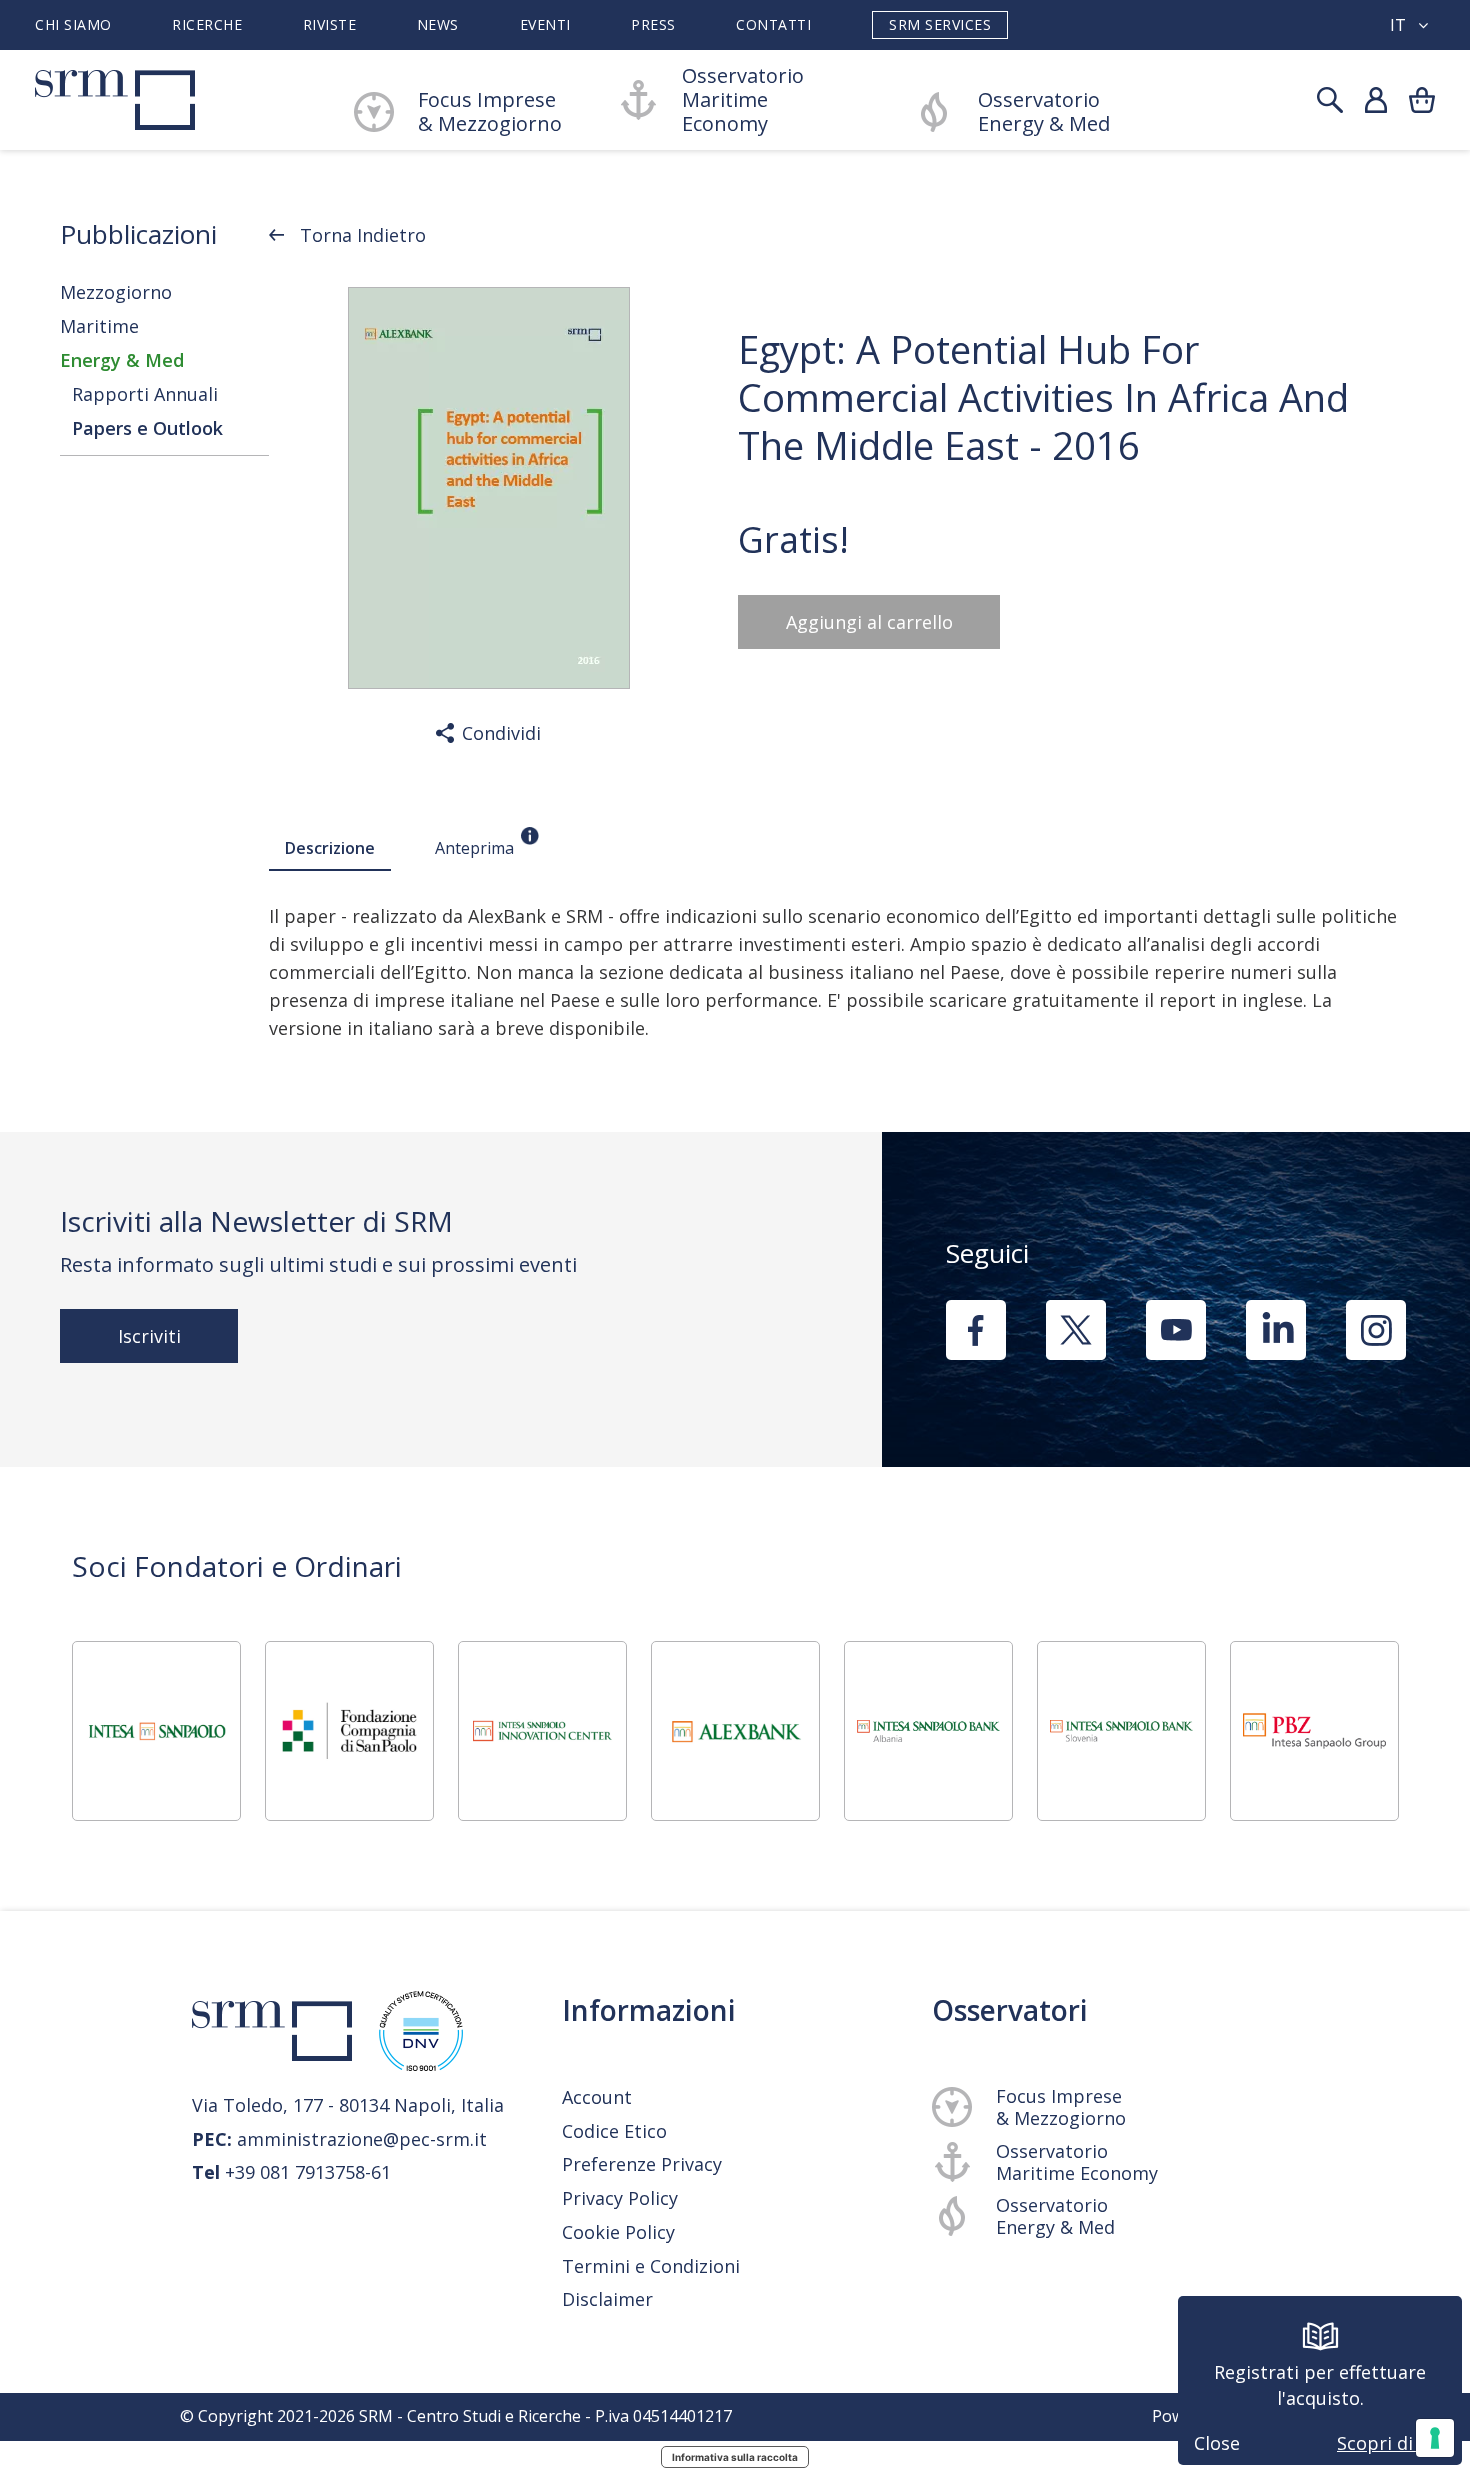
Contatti (773, 25)
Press (653, 25)
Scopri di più (1391, 2443)
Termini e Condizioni (651, 2266)
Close (1217, 2443)
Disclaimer (607, 2299)
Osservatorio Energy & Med (1044, 112)
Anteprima (474, 848)
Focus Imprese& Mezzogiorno (490, 112)
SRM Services (940, 24)
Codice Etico (614, 2131)
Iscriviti (149, 1336)
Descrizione (330, 848)
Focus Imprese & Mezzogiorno (1061, 2107)
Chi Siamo (73, 25)
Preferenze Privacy (642, 2164)
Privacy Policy (620, 2198)
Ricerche (207, 25)
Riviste (330, 25)
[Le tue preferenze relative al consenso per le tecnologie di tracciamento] (1435, 2438)
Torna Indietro (363, 235)
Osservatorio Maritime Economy (743, 100)
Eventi (545, 25)
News (438, 25)
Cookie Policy (618, 2232)
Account (597, 2097)
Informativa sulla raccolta (735, 2457)
